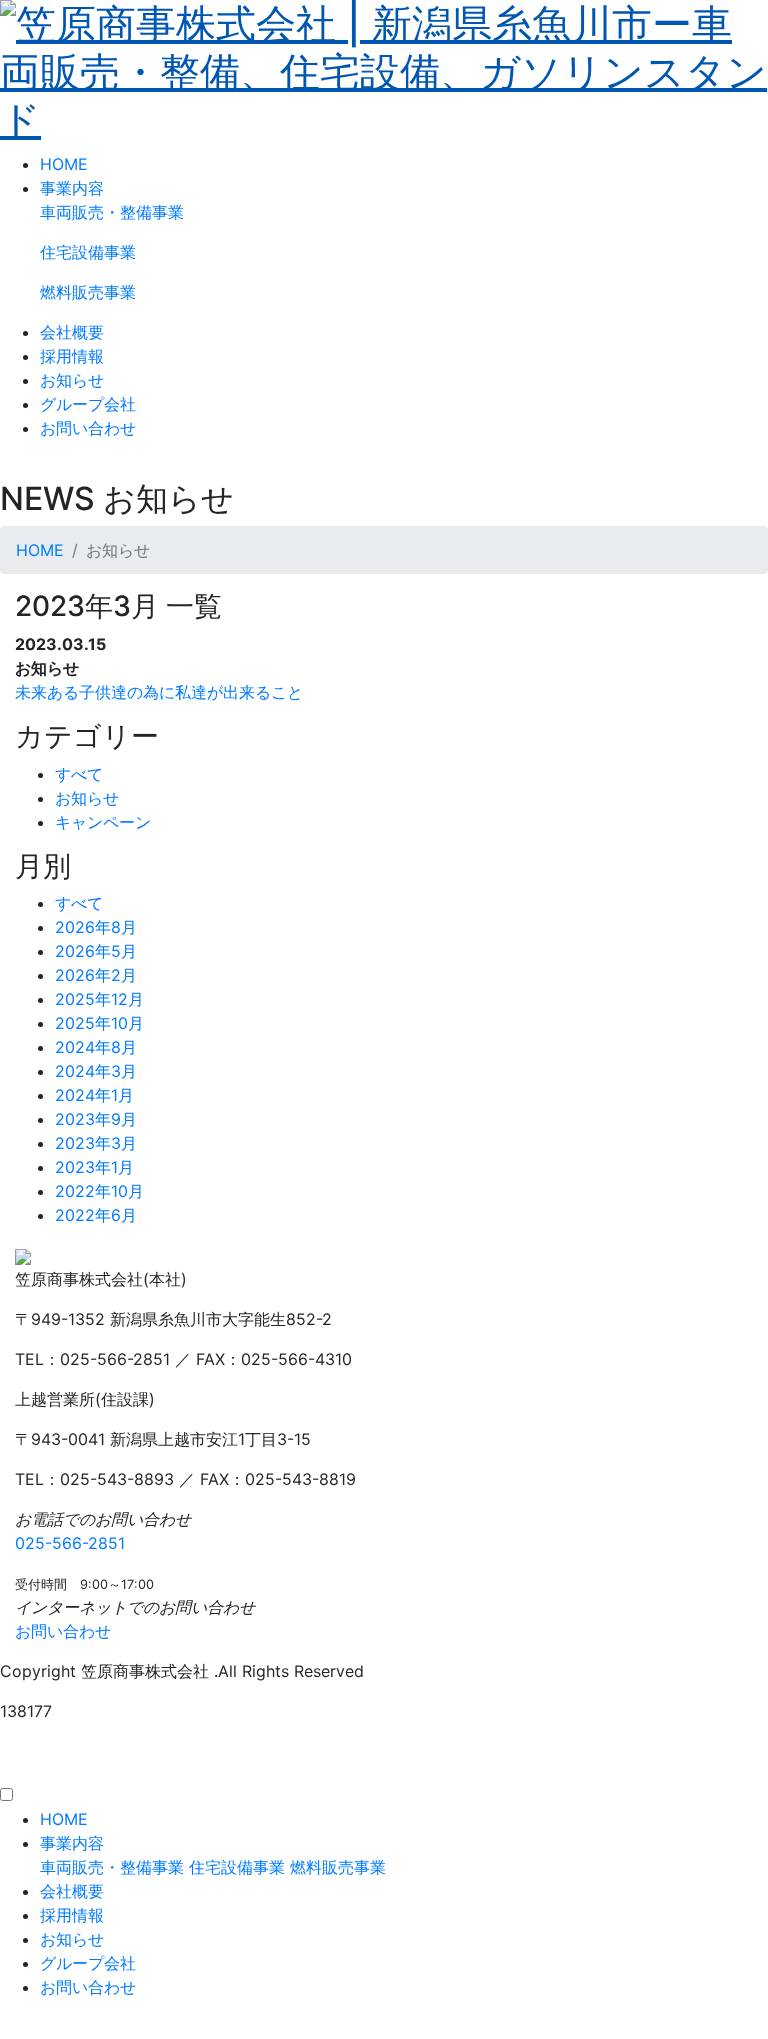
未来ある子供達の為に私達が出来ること (159, 692)
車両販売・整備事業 (112, 212)
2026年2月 (96, 975)
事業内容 (72, 188)
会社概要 (72, 332)
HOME (64, 164)
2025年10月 (99, 1023)
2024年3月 (96, 1071)
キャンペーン (103, 822)
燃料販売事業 (88, 292)
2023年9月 (96, 1119)
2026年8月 (96, 927)
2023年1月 (94, 1167)
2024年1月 (94, 1095)
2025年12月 (99, 999)
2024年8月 (96, 1047)
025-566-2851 (70, 1543)
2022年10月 (99, 1191)
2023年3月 (96, 1143)
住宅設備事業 (88, 252)
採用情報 (72, 356)
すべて (79, 774)
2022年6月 (96, 1215)
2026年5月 (96, 951)
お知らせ (72, 380)
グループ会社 (88, 404)
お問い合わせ (88, 428)
